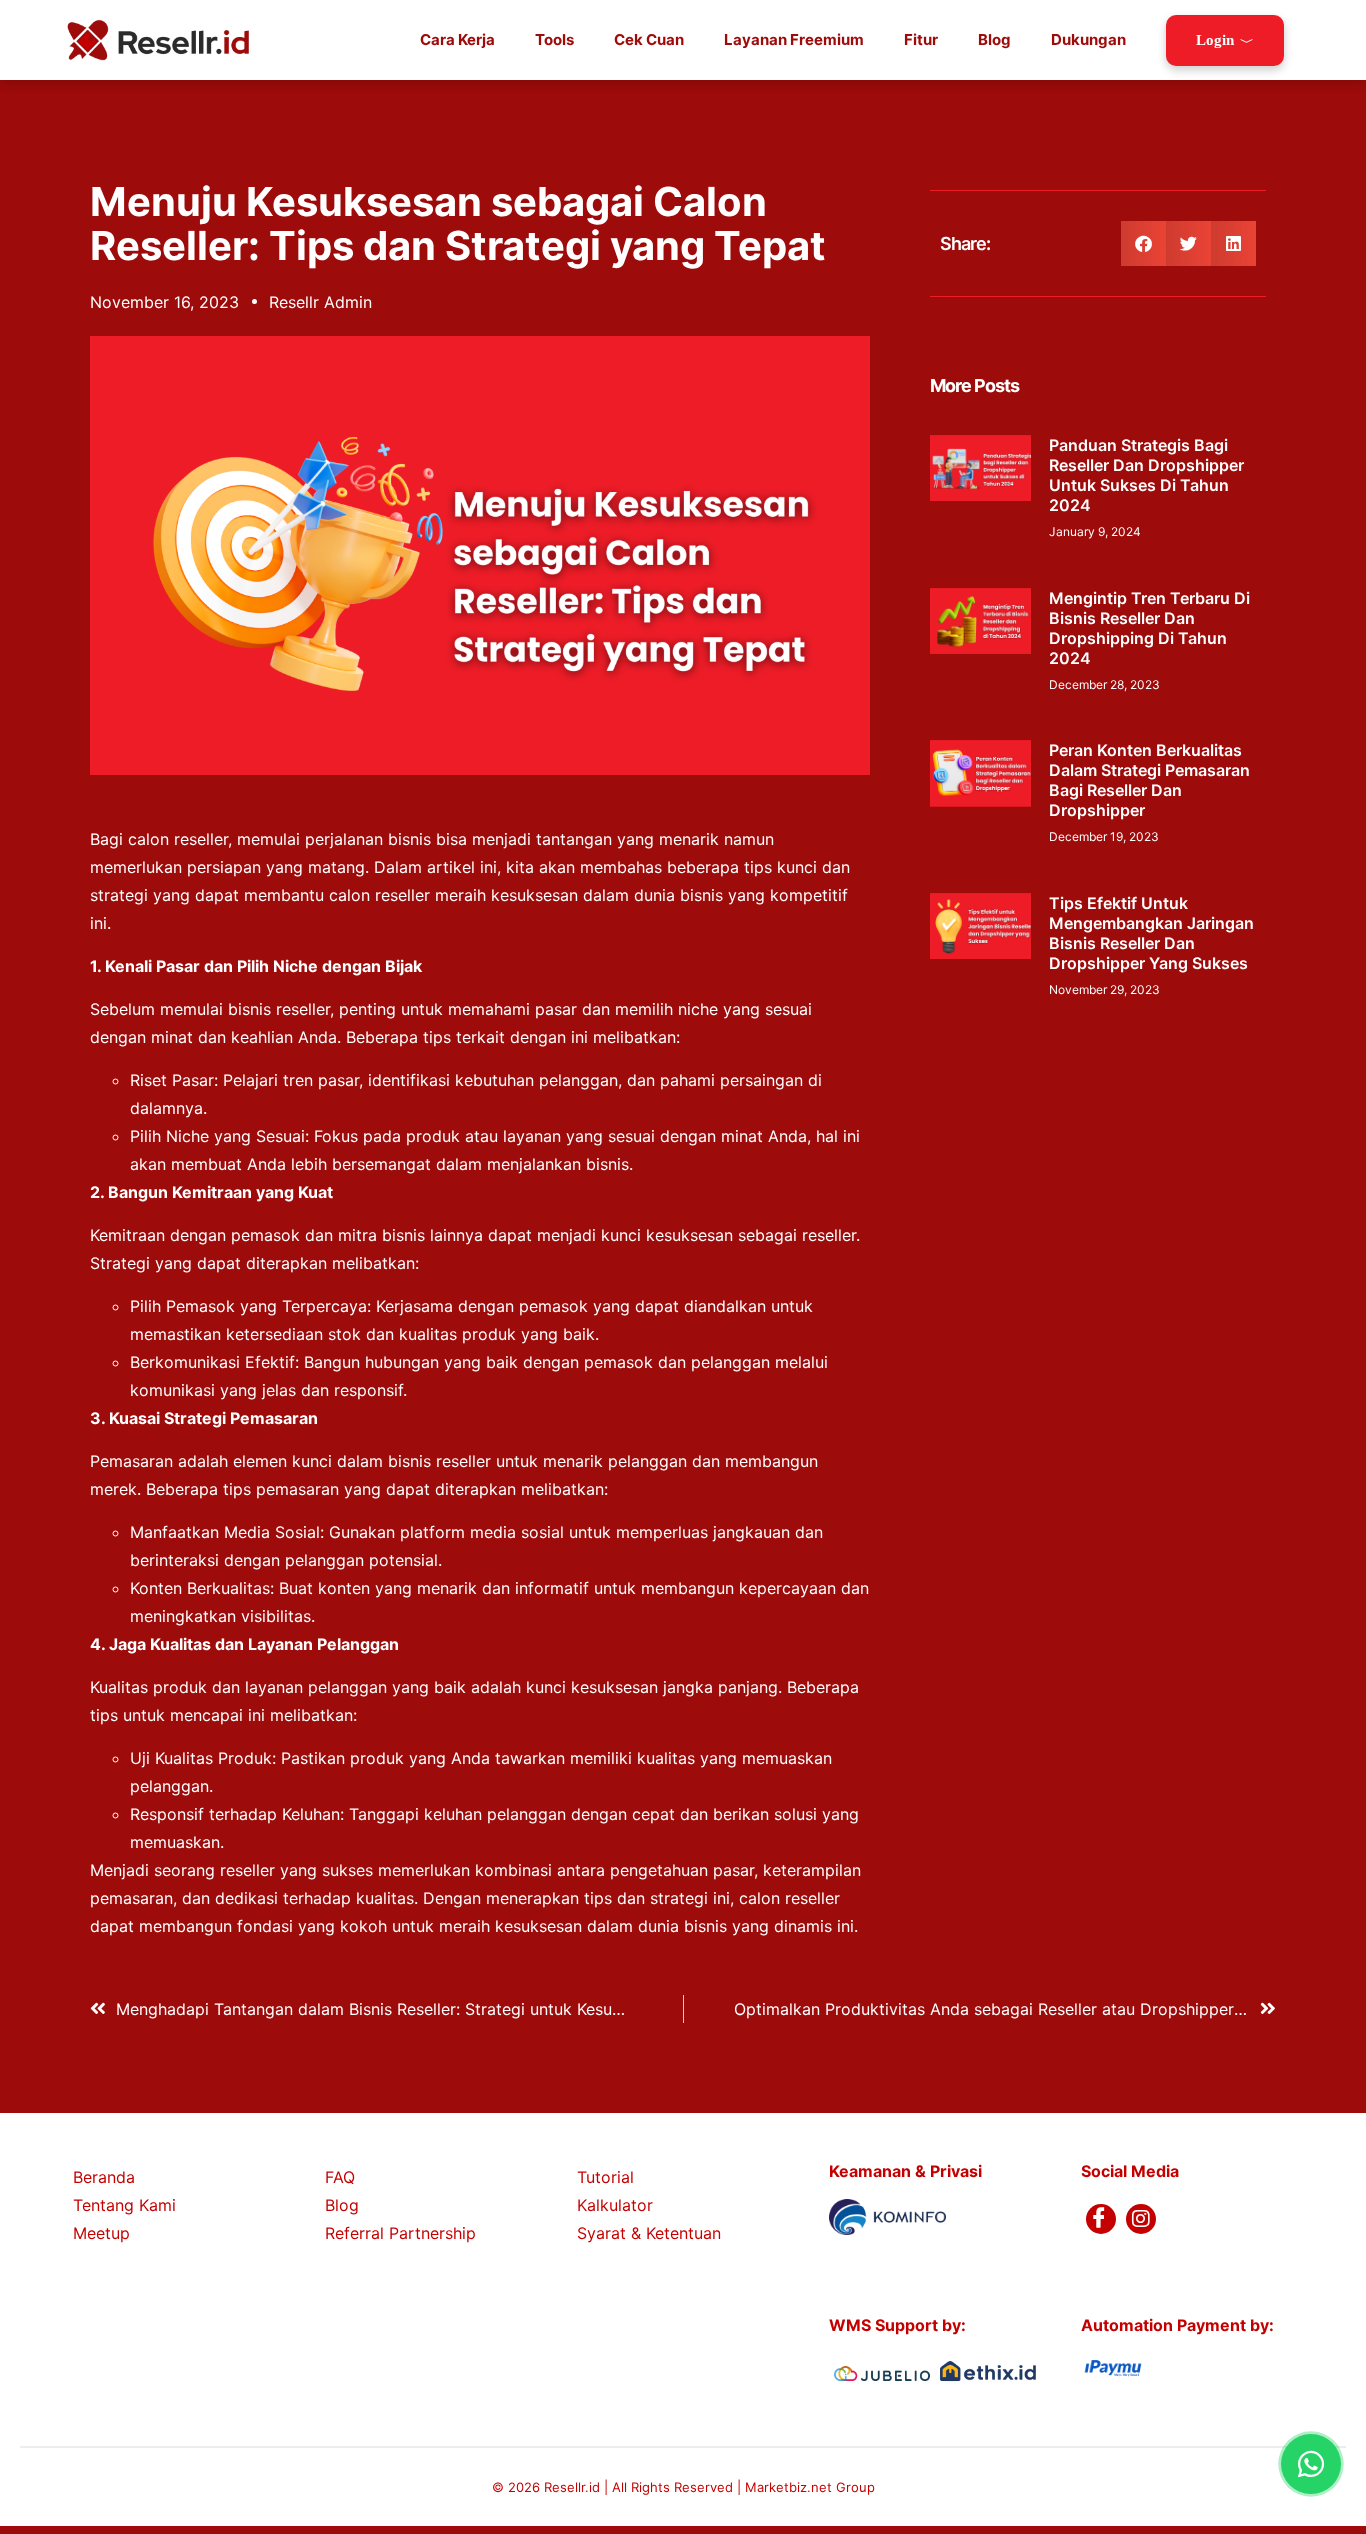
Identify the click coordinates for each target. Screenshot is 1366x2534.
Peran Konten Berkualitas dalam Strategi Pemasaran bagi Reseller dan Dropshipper (1149, 780)
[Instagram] (1141, 2219)
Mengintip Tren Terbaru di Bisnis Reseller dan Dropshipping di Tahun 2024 (1149, 628)
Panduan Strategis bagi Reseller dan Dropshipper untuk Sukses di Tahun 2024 (1146, 475)
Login (1215, 40)
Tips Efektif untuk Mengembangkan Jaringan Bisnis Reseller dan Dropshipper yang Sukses (1151, 933)
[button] (1143, 243)
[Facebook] (1101, 2219)
